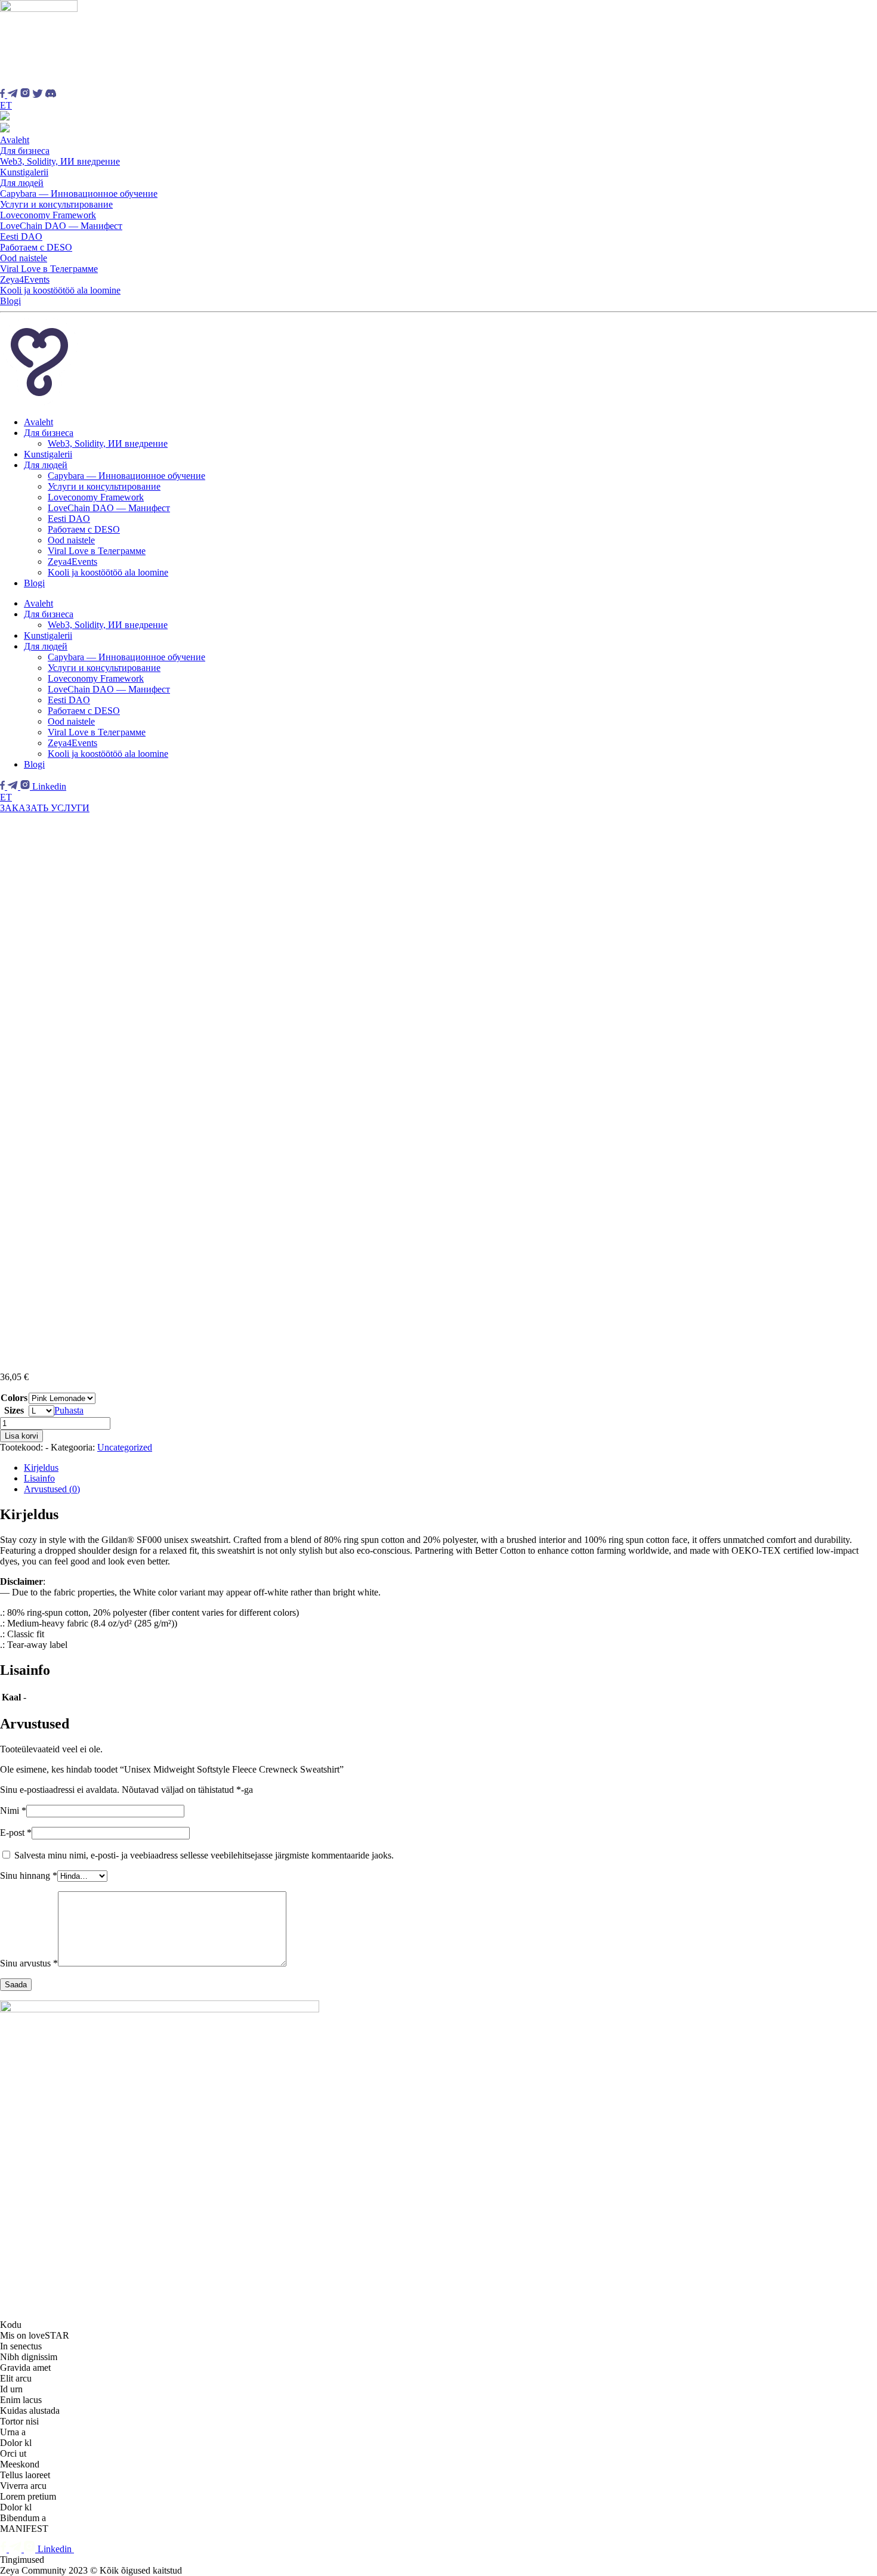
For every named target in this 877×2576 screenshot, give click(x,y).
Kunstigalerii (24, 172)
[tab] (450, 1468)
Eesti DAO (21, 236)
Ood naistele (24, 258)
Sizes (14, 1410)
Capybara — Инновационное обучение (79, 194)
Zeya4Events (25, 279)
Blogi (10, 301)
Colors (14, 1398)
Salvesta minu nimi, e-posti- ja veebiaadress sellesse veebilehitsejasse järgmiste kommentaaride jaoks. (204, 1855)
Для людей (22, 183)
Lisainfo (39, 1478)
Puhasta (69, 1410)
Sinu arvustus (29, 1963)
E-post (16, 1833)
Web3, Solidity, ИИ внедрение (60, 161)
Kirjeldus (41, 1468)
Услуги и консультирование (56, 204)
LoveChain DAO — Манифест (61, 226)
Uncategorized (125, 1447)
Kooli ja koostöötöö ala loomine (60, 290)
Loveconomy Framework (48, 215)
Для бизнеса (25, 151)
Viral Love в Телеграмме (49, 269)
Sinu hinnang (29, 1875)
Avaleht (15, 140)
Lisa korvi (21, 1436)
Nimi (13, 1810)
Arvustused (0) (52, 1489)
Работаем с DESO (36, 247)
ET (6, 105)
